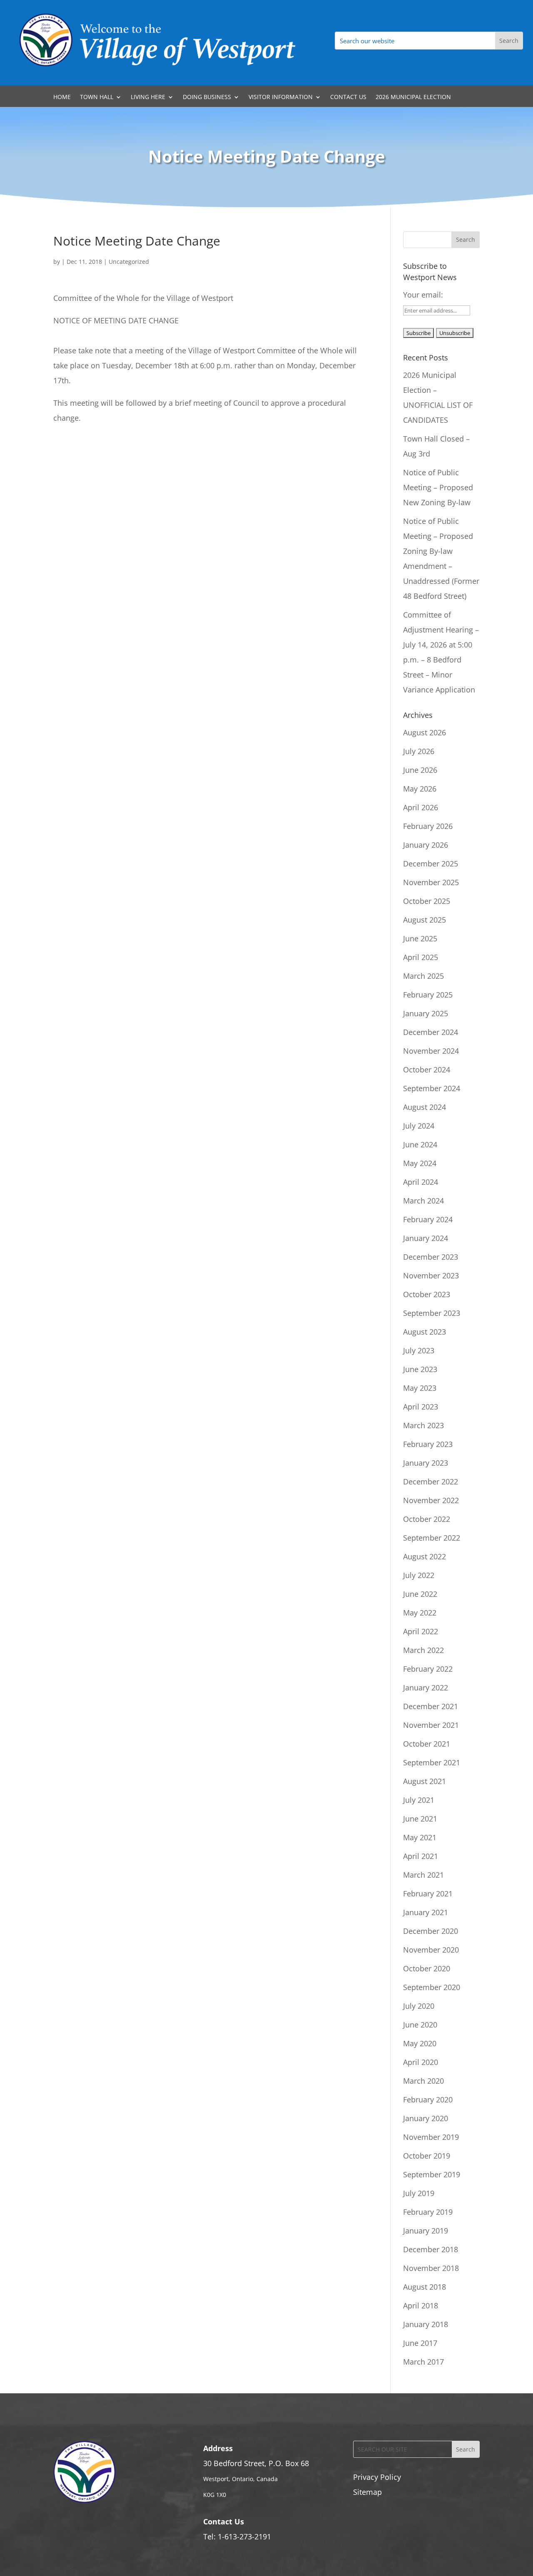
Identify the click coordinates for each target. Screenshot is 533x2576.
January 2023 (426, 1463)
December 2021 (431, 1706)
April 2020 (421, 2062)
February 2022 (428, 1669)
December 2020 (431, 1931)
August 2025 (425, 920)
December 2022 (431, 1482)
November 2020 (431, 1950)
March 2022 (423, 1650)
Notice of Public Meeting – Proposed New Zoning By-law (438, 487)
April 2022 (421, 1631)
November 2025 (431, 882)
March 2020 (423, 2081)
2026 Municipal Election (413, 97)
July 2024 (419, 1126)
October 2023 (427, 1294)
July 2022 (419, 1575)
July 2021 (419, 1800)
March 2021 (423, 1875)
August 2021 (425, 1781)
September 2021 (432, 1762)
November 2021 (431, 1725)
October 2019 (427, 2156)
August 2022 (425, 1556)
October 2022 (427, 1519)
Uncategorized (129, 262)
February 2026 (428, 826)
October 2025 (427, 901)
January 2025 (426, 1013)
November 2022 (431, 1500)
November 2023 (431, 1276)
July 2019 (419, 2193)
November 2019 (431, 2137)
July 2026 (419, 751)
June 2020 (420, 2025)
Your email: (423, 295)
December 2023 (431, 1257)
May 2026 (420, 789)
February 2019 (428, 2212)
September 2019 (432, 2174)
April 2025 (421, 957)
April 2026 (421, 807)
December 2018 (431, 2249)
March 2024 (423, 1201)
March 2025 (423, 976)
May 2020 (420, 2043)
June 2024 (420, 1144)
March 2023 (423, 1425)
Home (62, 97)
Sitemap (367, 2492)
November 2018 (431, 2268)
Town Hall (97, 97)
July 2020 (419, 2006)
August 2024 (425, 1107)
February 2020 (428, 2100)
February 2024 (428, 1219)
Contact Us (348, 97)
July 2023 (419, 1350)
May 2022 (420, 1613)
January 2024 (426, 1238)
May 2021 (420, 1837)
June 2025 (420, 938)
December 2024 (431, 1032)
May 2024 (420, 1163)
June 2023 (420, 1369)
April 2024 (421, 1182)
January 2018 (426, 2324)
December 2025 (431, 864)
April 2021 (421, 1856)
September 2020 (432, 1987)
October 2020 (427, 1968)
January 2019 (426, 2231)
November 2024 (431, 1051)
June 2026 (420, 770)
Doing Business (207, 97)
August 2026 (425, 732)
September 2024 (432, 1088)
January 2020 (426, 2118)
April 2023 (421, 1407)
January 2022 (426, 1688)
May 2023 (420, 1388)
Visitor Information (281, 97)
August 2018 (425, 2287)
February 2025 (428, 995)
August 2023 (425, 1332)
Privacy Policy (377, 2477)
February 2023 (428, 1444)
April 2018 (421, 2305)
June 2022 (420, 1594)
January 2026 (426, 845)
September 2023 (432, 1313)
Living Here (148, 97)
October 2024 (427, 1070)
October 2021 (427, 1744)
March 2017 (423, 2362)
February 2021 (428, 1894)
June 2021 (420, 1819)
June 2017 (420, 2343)
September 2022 (432, 1538)
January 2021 (426, 1912)
